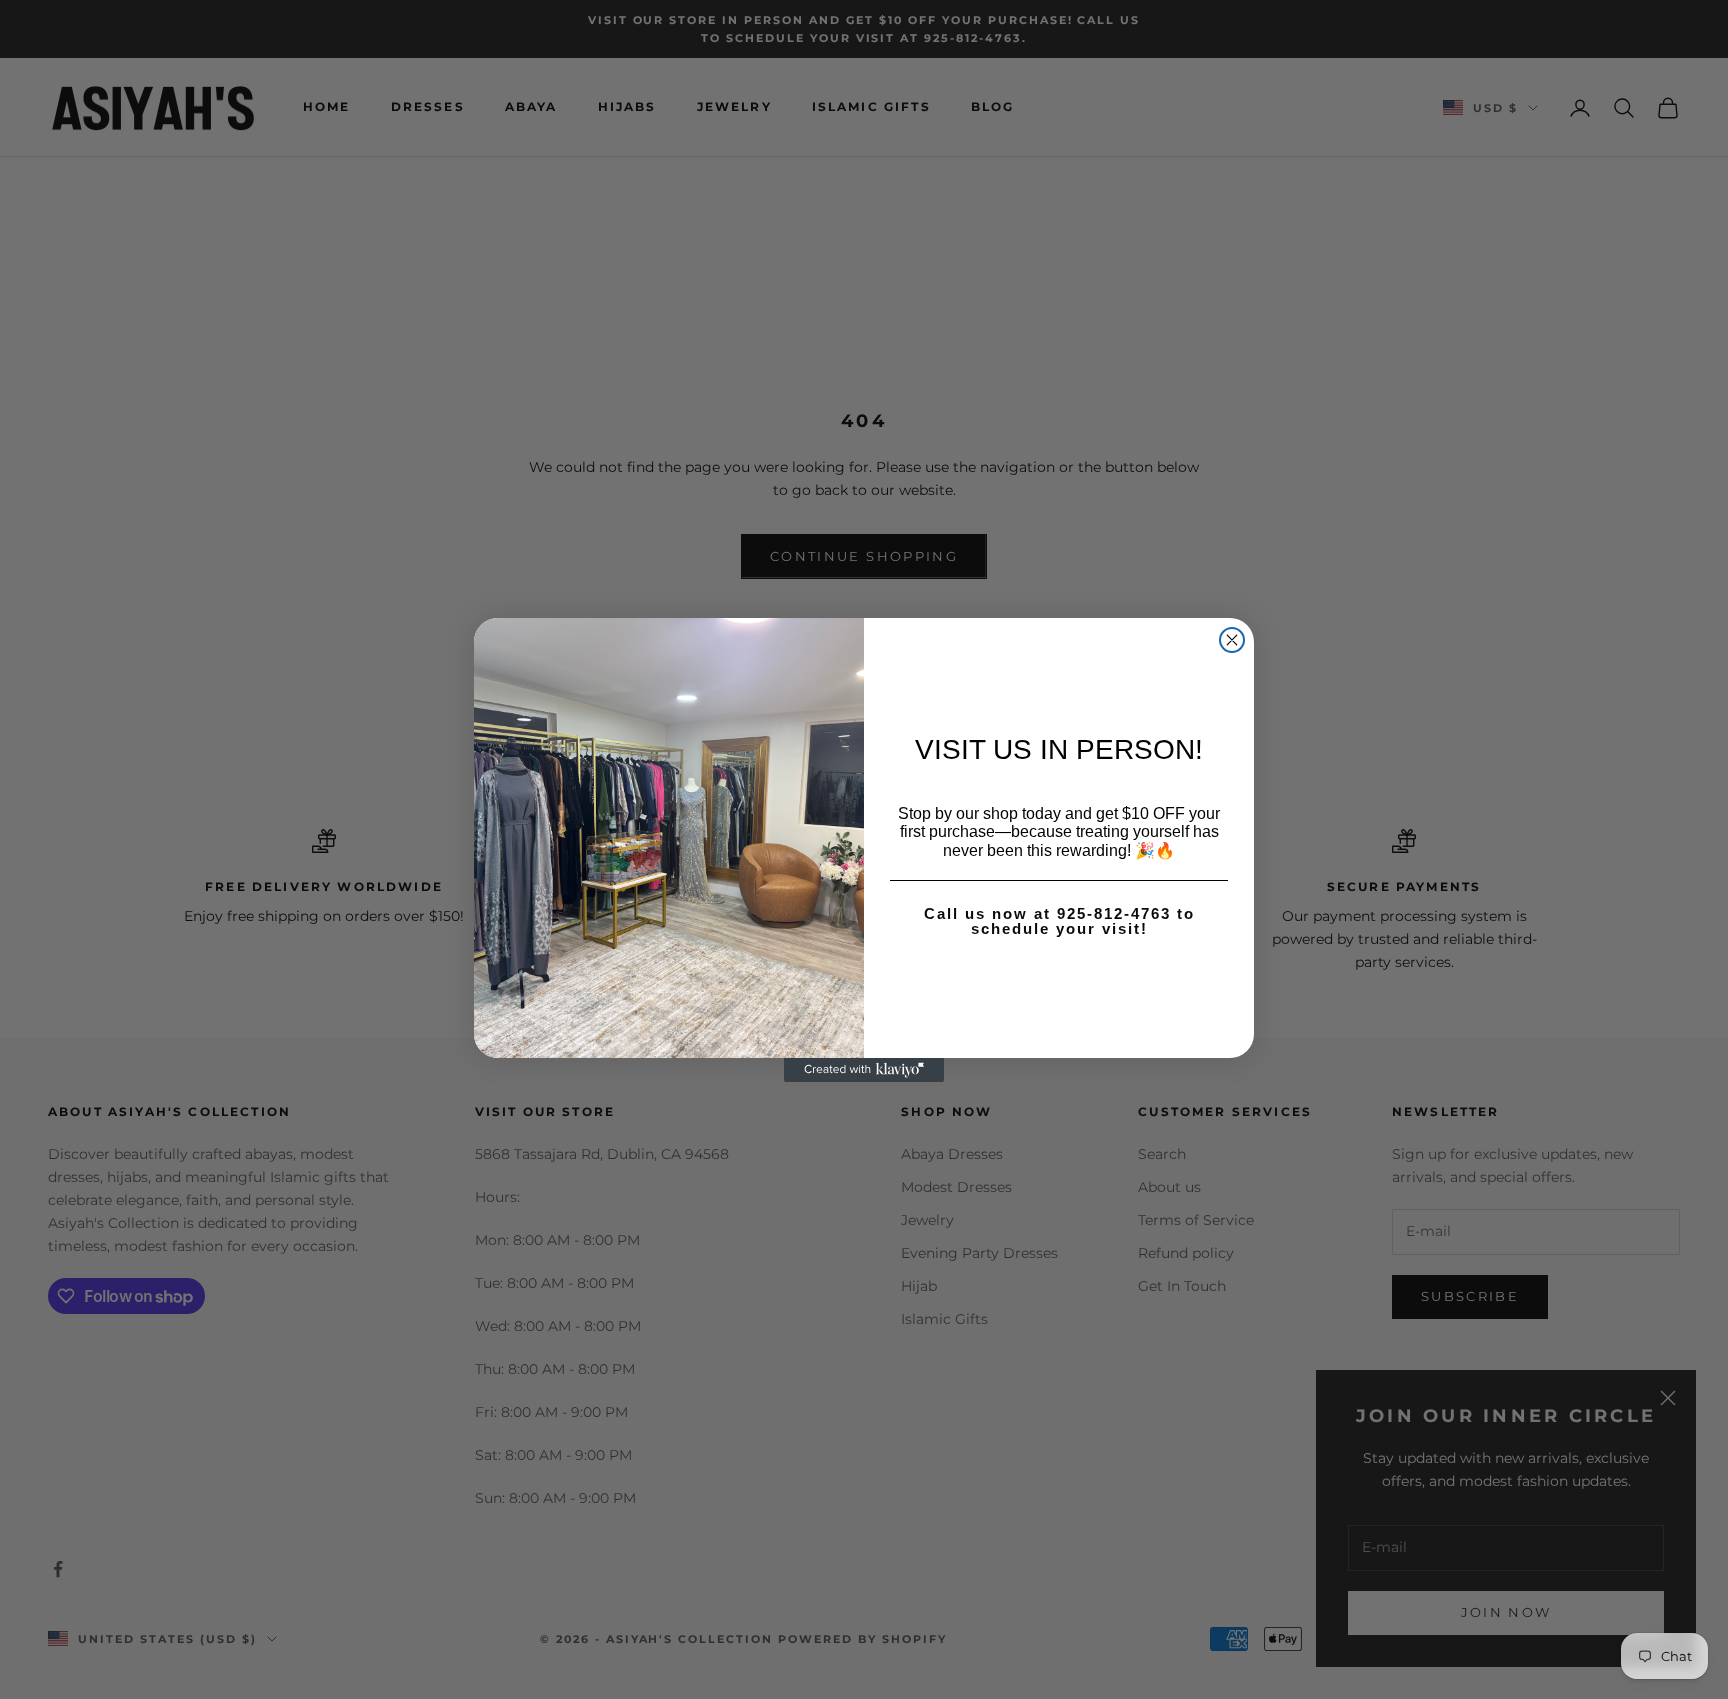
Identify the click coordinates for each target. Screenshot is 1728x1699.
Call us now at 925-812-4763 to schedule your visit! (1059, 921)
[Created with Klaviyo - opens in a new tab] (864, 1070)
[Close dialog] (1232, 640)
